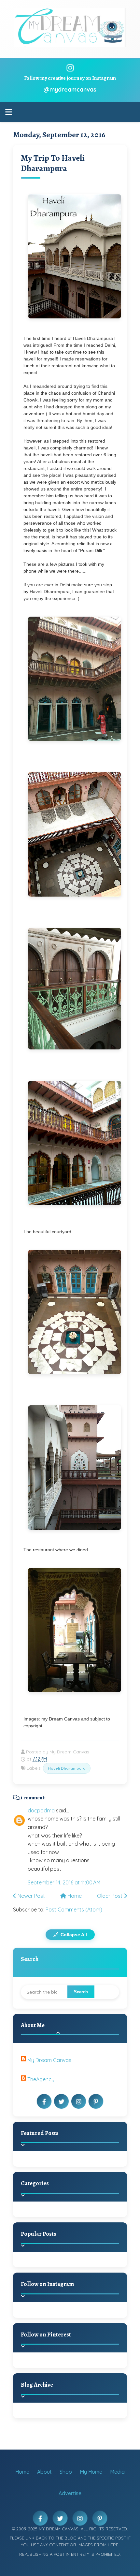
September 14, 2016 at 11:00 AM (64, 1882)
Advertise (70, 2493)
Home (74, 1896)
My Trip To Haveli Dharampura (53, 163)
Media (117, 2472)
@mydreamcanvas (70, 89)
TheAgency (41, 2079)
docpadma (41, 1810)
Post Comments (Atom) (74, 1910)
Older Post (110, 1896)
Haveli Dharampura (67, 1768)
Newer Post (31, 1896)
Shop (66, 2472)
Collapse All (73, 1935)
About (44, 2472)
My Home (91, 2472)
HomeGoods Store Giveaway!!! (82, 2267)
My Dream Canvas (49, 2060)
